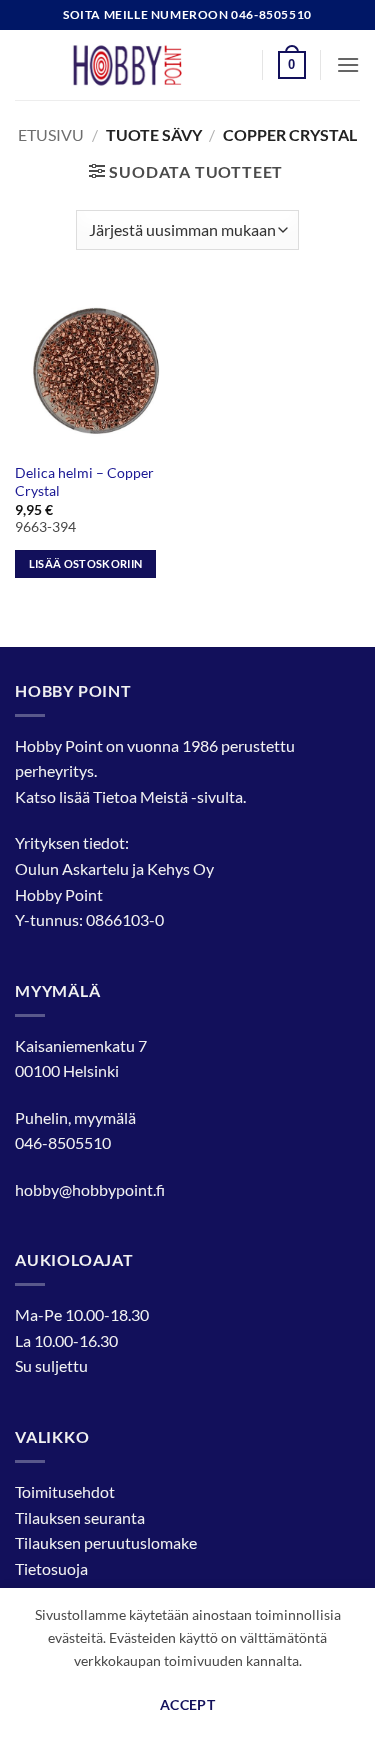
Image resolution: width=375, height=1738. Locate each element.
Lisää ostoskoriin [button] (86, 563)
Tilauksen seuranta (80, 1517)
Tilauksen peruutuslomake (106, 1542)
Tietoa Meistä (140, 796)
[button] (292, 65)
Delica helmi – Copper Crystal (84, 482)
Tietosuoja (51, 1568)
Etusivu (51, 134)
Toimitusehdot (65, 1491)
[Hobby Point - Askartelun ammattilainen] (147, 65)
